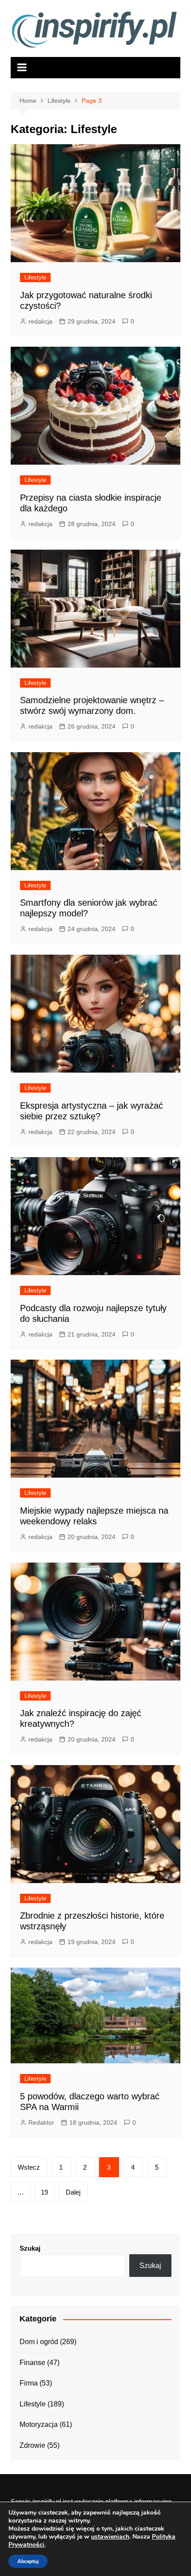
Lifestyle (35, 277)
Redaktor (41, 2122)
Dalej (73, 2192)
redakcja (40, 321)
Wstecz (29, 2167)
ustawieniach (110, 2537)
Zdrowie (32, 2445)
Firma (29, 2383)
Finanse (32, 2363)
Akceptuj (28, 2561)
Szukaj (30, 2248)
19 (44, 2192)
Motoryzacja (39, 2424)
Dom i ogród (39, 2342)
